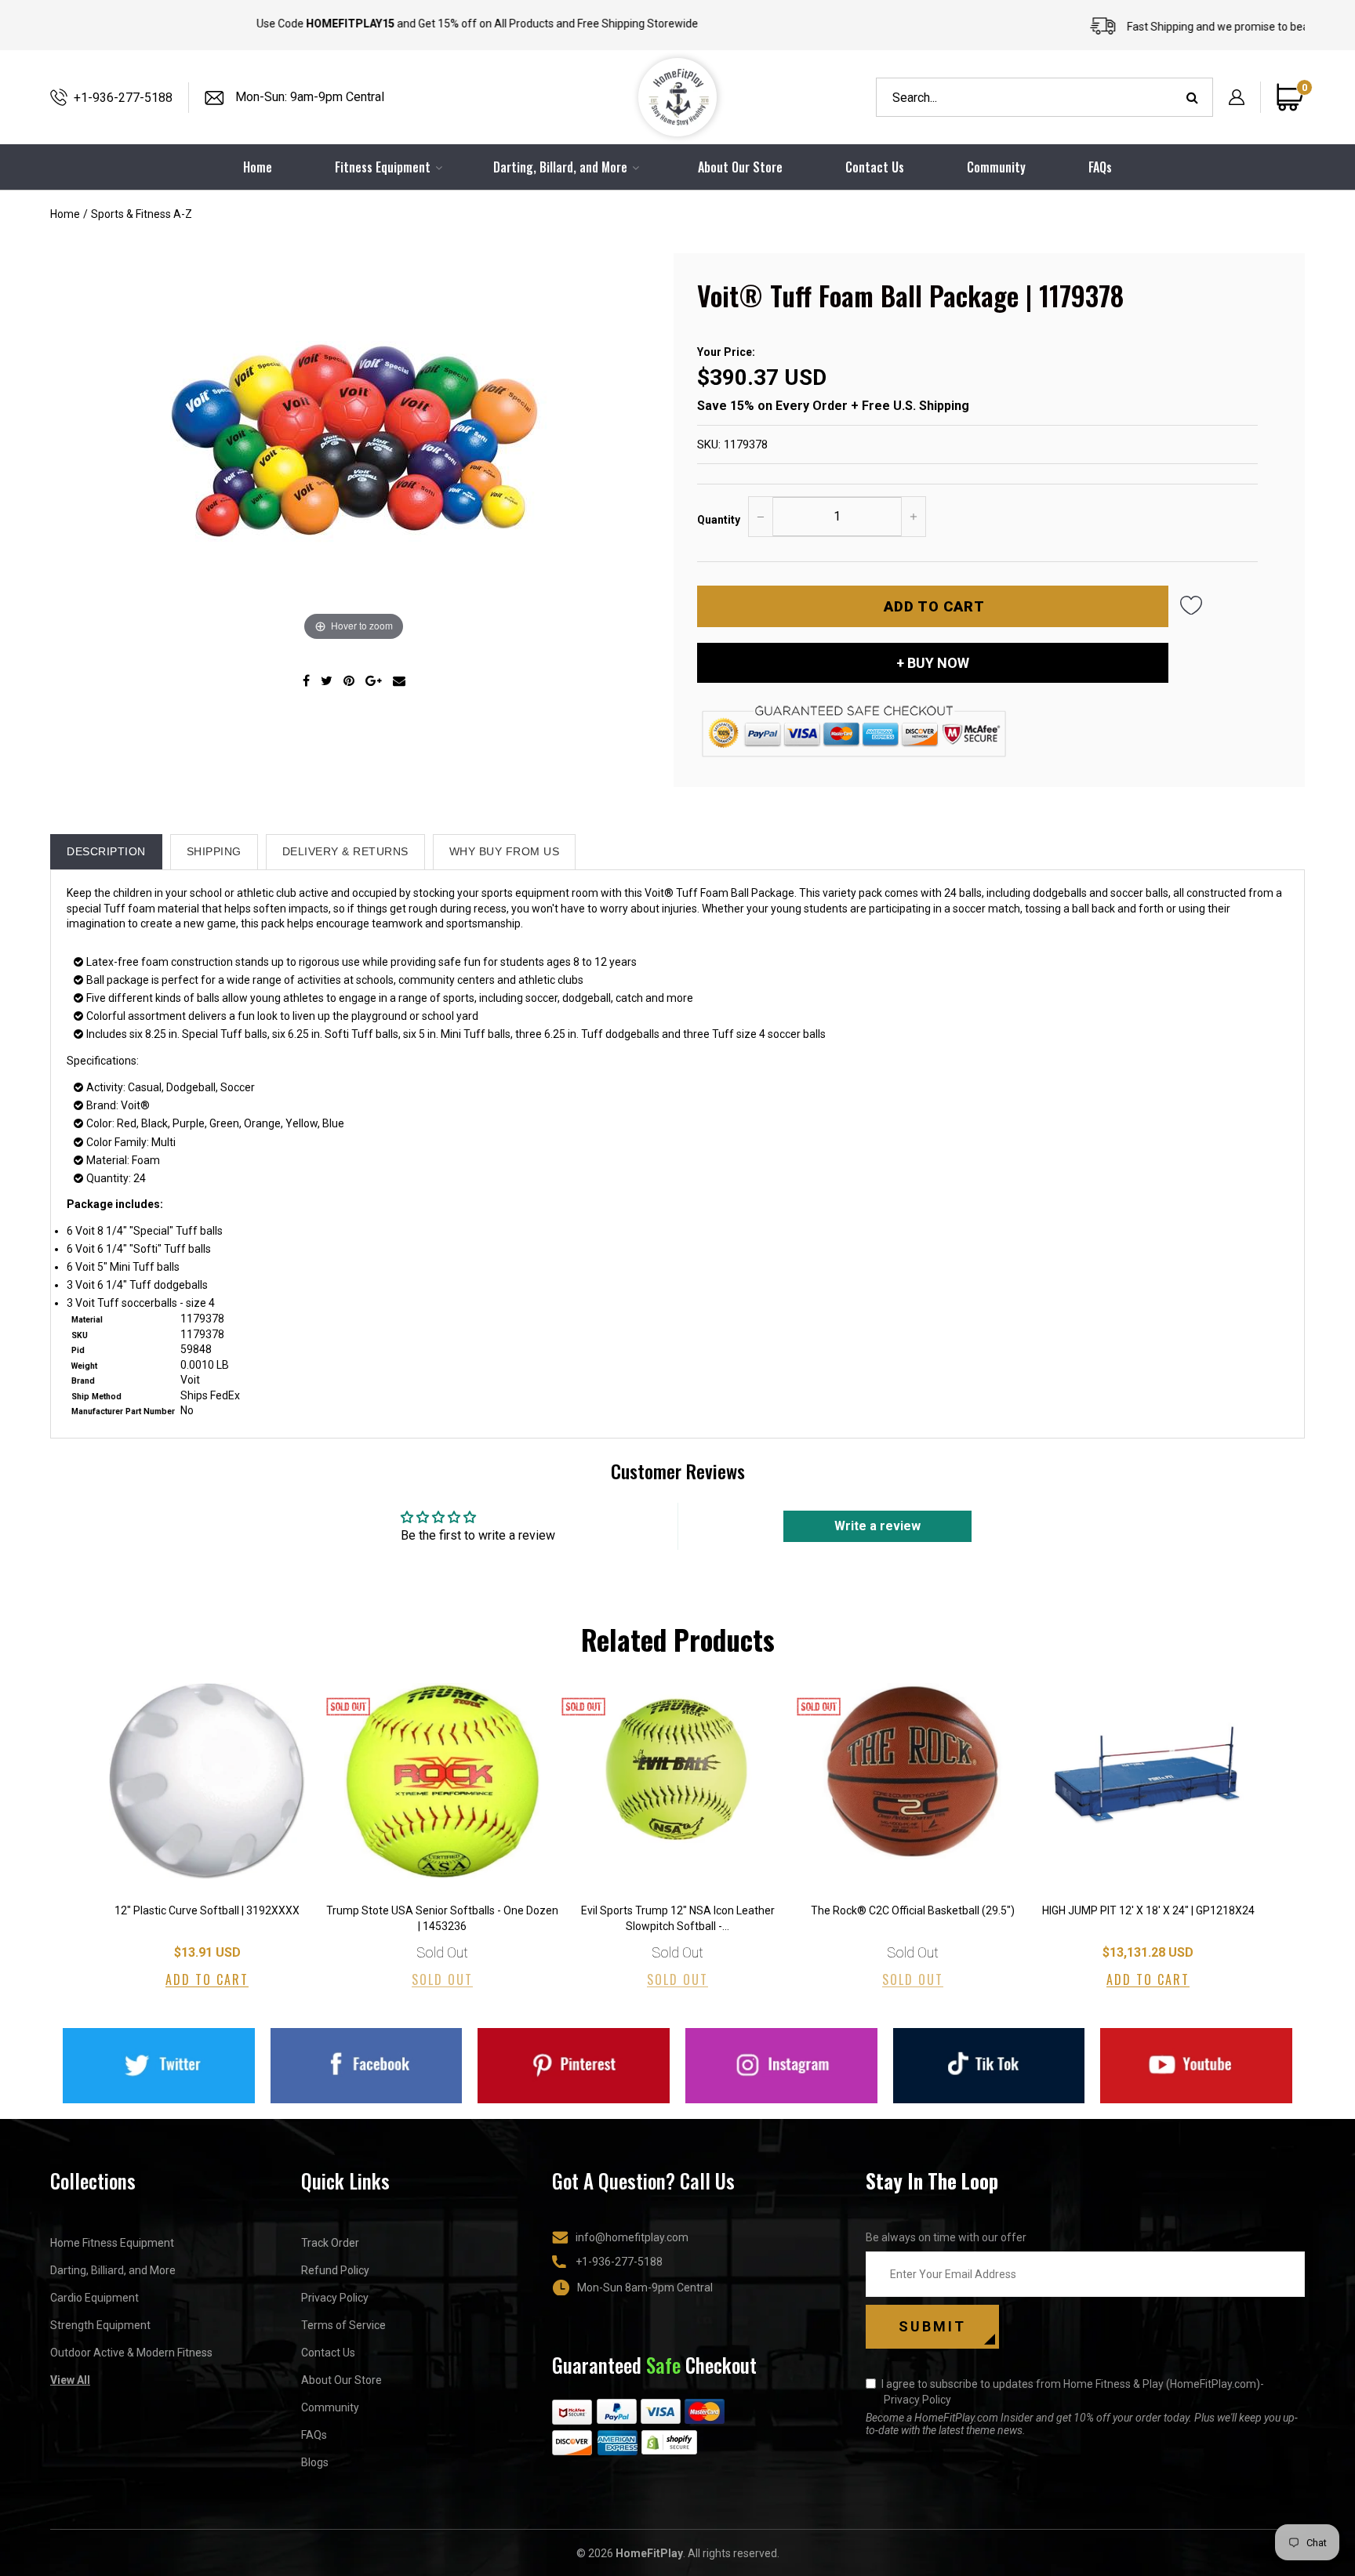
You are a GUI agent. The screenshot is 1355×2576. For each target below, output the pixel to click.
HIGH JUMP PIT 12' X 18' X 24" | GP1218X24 (1148, 1910)
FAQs (1100, 167)
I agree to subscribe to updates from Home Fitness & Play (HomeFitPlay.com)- (1073, 2392)
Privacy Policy (335, 2298)
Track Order (330, 2243)
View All (70, 2380)
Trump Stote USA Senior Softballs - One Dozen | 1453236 (442, 1918)
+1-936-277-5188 (123, 98)
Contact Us (875, 167)
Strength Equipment (100, 2325)
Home (65, 214)
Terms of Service (343, 2325)
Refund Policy (335, 2270)
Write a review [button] (877, 1526)
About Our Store (740, 167)
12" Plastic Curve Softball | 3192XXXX (207, 1910)
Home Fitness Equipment (112, 2243)
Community (996, 167)
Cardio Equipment (94, 2298)
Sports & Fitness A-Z (142, 214)
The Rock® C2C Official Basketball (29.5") (913, 1910)
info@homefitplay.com (632, 2237)
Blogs (315, 2462)
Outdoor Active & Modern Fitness (131, 2353)
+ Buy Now (933, 663)
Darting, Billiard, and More (113, 2270)
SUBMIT (932, 2326)
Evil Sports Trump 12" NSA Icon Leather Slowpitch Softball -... (678, 1918)
